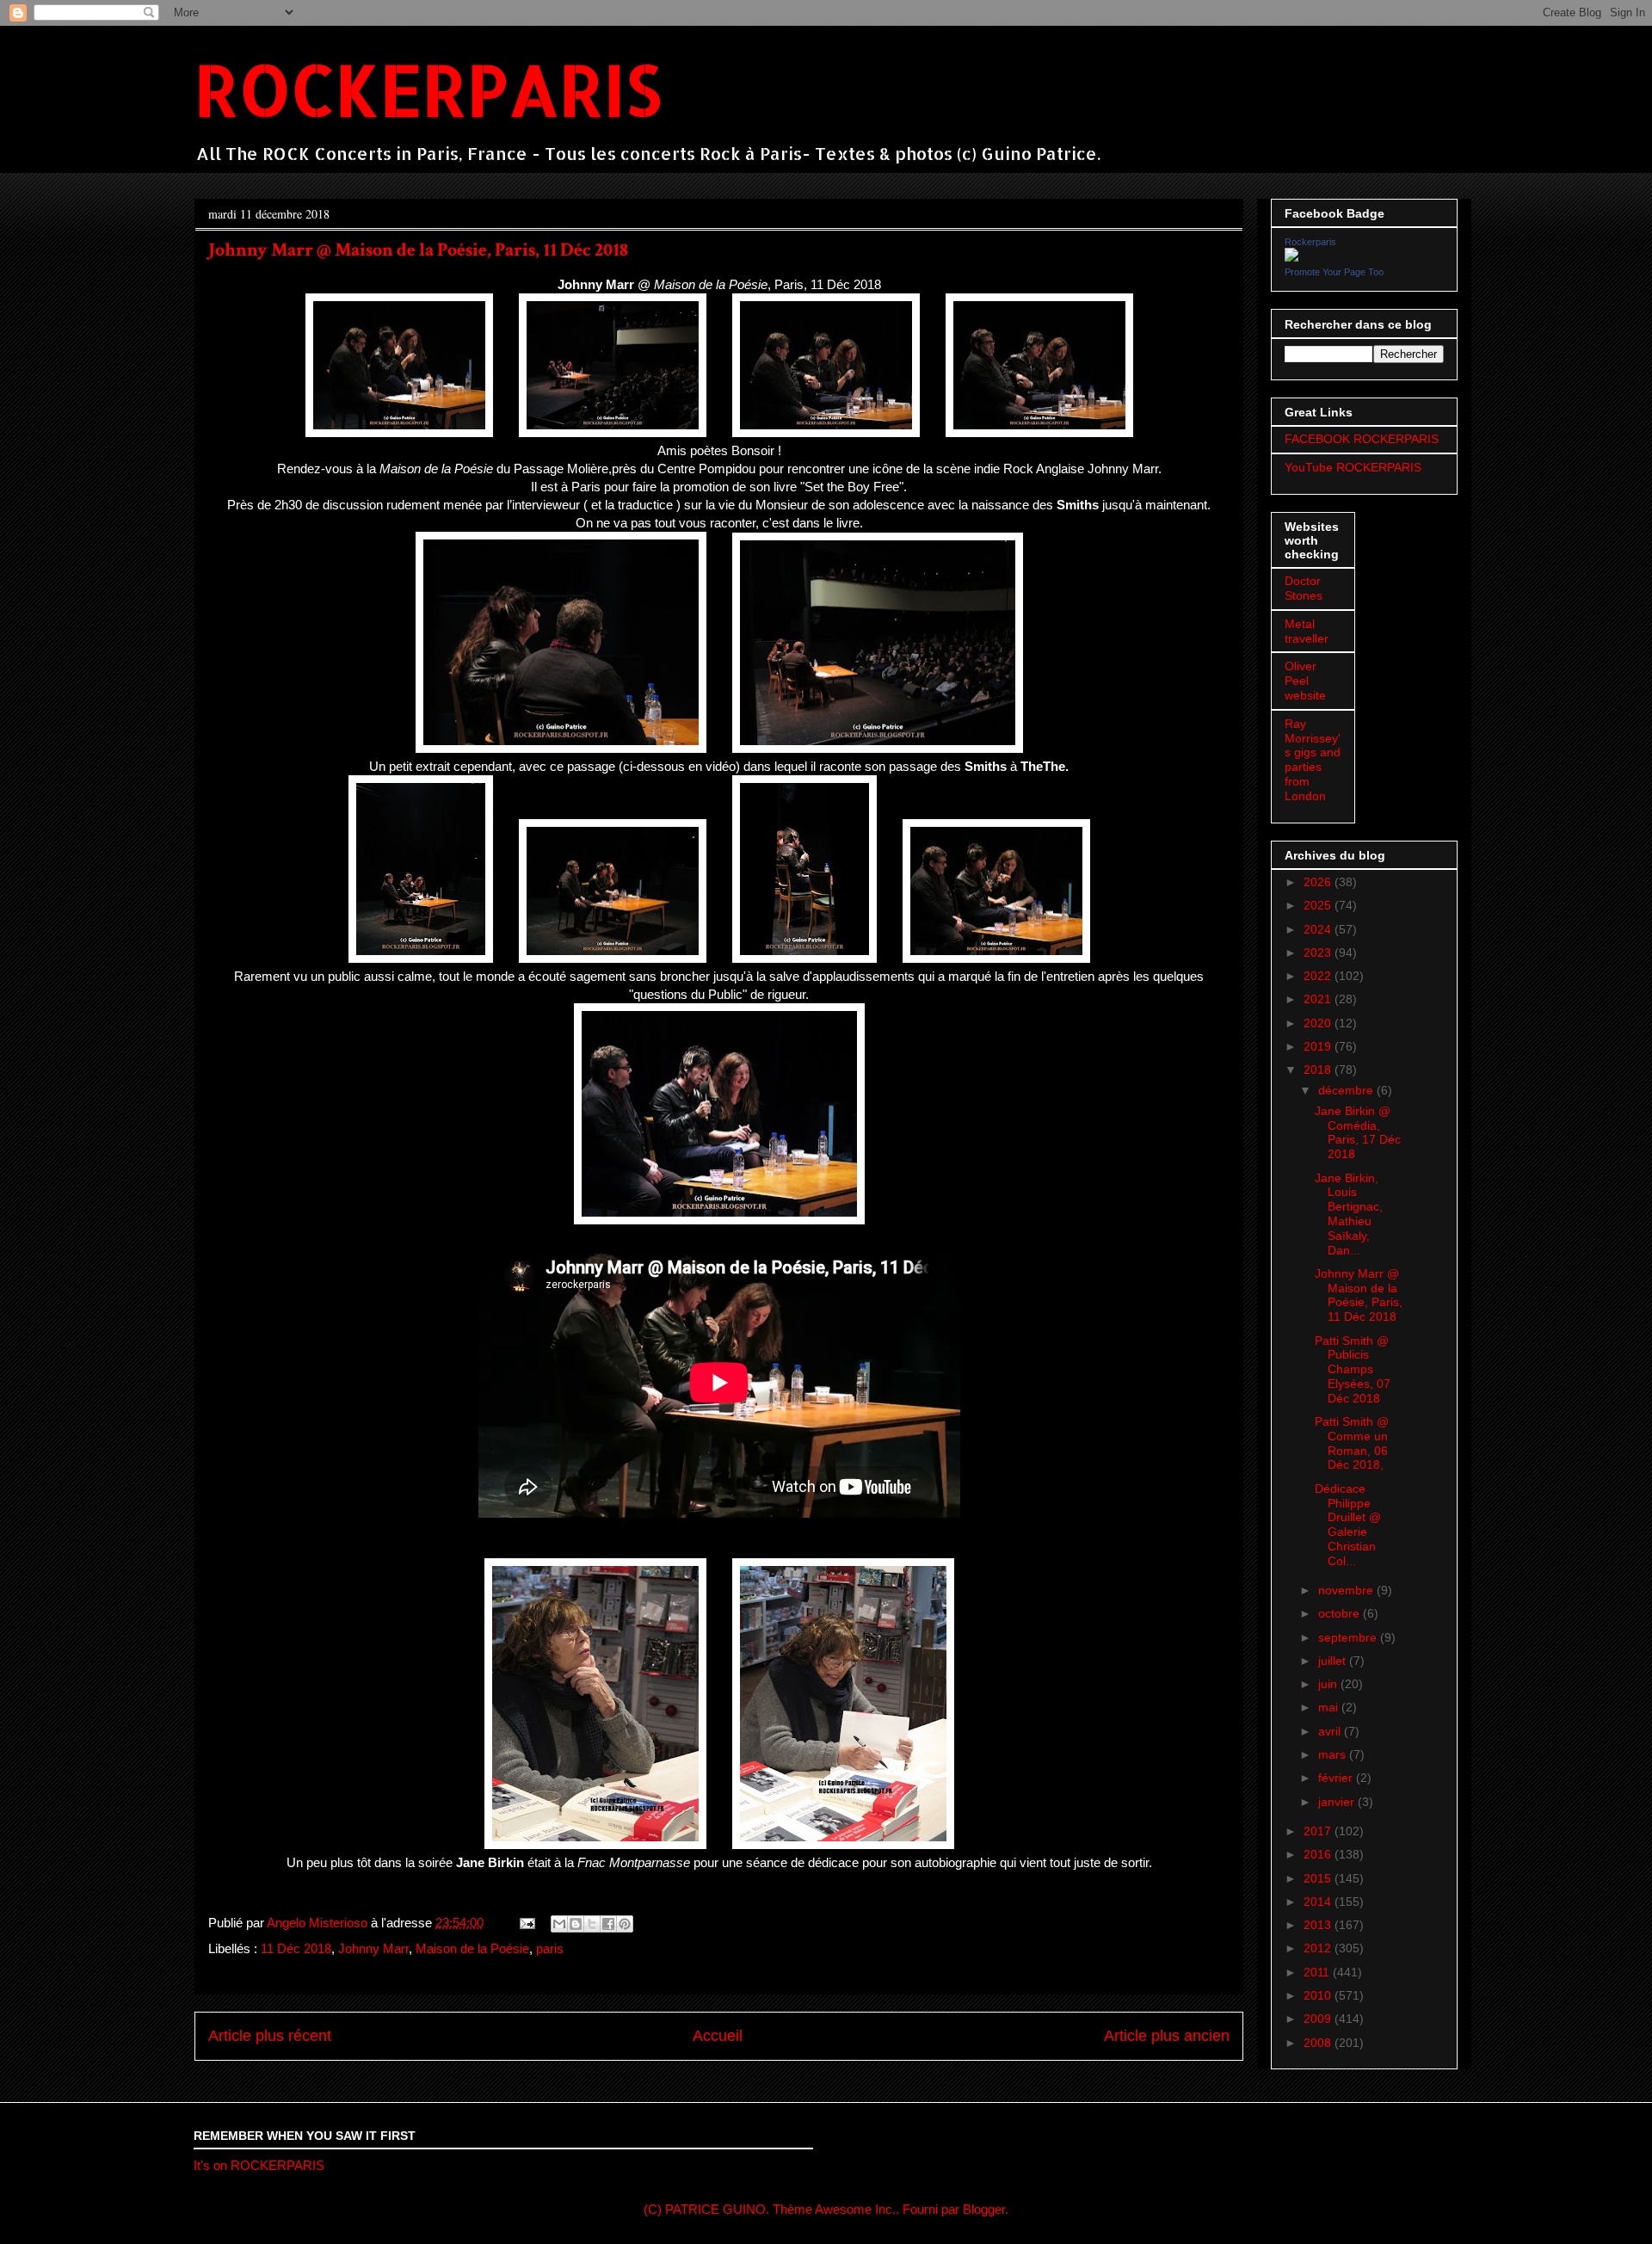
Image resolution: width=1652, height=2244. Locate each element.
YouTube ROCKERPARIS (1353, 467)
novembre (1347, 1590)
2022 (1319, 976)
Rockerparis (1310, 242)
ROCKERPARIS (428, 89)
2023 (1319, 952)
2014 (1319, 1902)
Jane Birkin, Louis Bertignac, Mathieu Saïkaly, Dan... (1349, 1214)
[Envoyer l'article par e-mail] (526, 1923)
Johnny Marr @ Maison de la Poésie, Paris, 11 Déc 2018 (1359, 1295)
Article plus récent (270, 2036)
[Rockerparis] (1291, 257)
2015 (1319, 1878)
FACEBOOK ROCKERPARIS (1362, 439)
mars (1334, 1754)
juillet (1334, 1661)
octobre (1341, 1613)
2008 (1319, 2043)
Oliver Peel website (1305, 681)
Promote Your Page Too (1334, 272)
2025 (1319, 905)
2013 (1319, 1925)
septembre (1349, 1637)
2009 (1319, 2019)
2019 (1319, 1046)
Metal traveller (1307, 631)
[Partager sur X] (592, 1924)
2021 (1319, 999)
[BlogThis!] (576, 1924)
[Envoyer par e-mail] (559, 1924)
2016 (1319, 1854)
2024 (1319, 929)
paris (550, 1948)
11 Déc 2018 (296, 1948)
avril (1331, 1731)
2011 (1318, 1972)
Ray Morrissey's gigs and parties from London (1313, 760)
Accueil (718, 2036)
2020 (1319, 1023)
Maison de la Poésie (472, 1948)
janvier (1338, 1802)
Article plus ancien (1167, 2036)
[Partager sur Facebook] (608, 1924)
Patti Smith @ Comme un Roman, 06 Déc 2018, (1352, 1443)
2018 (1319, 1070)
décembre (1347, 1090)
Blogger (984, 2209)
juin (1329, 1684)
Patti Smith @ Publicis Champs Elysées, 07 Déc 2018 (1353, 1369)
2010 (1319, 1995)
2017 (1319, 1831)
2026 (1319, 882)
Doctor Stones (1304, 588)
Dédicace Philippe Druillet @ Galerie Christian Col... (1348, 1525)
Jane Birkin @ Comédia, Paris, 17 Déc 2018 (1358, 1132)
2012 (1319, 1948)
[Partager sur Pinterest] (625, 1924)
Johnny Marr (373, 1948)
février (1337, 1778)
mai (1330, 1707)
